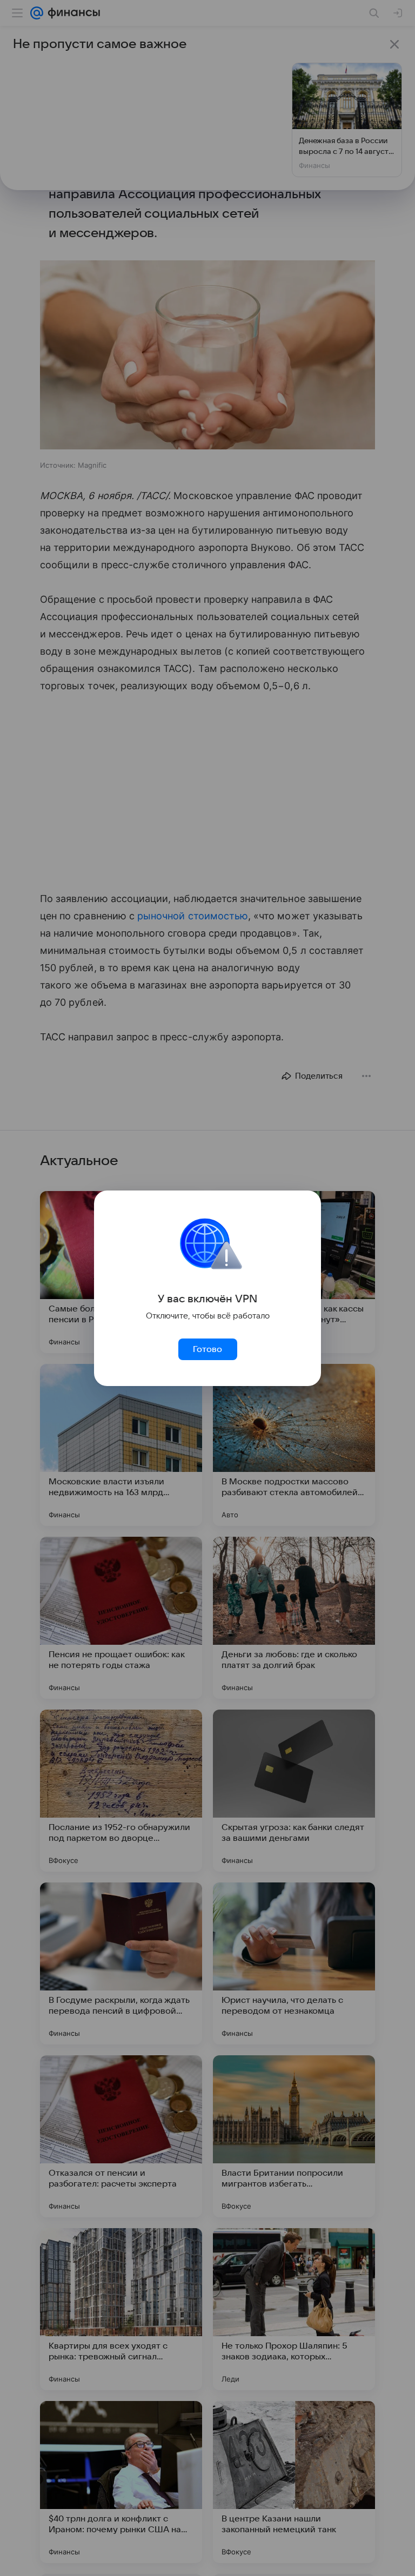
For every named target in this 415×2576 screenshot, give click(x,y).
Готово (207, 1349)
